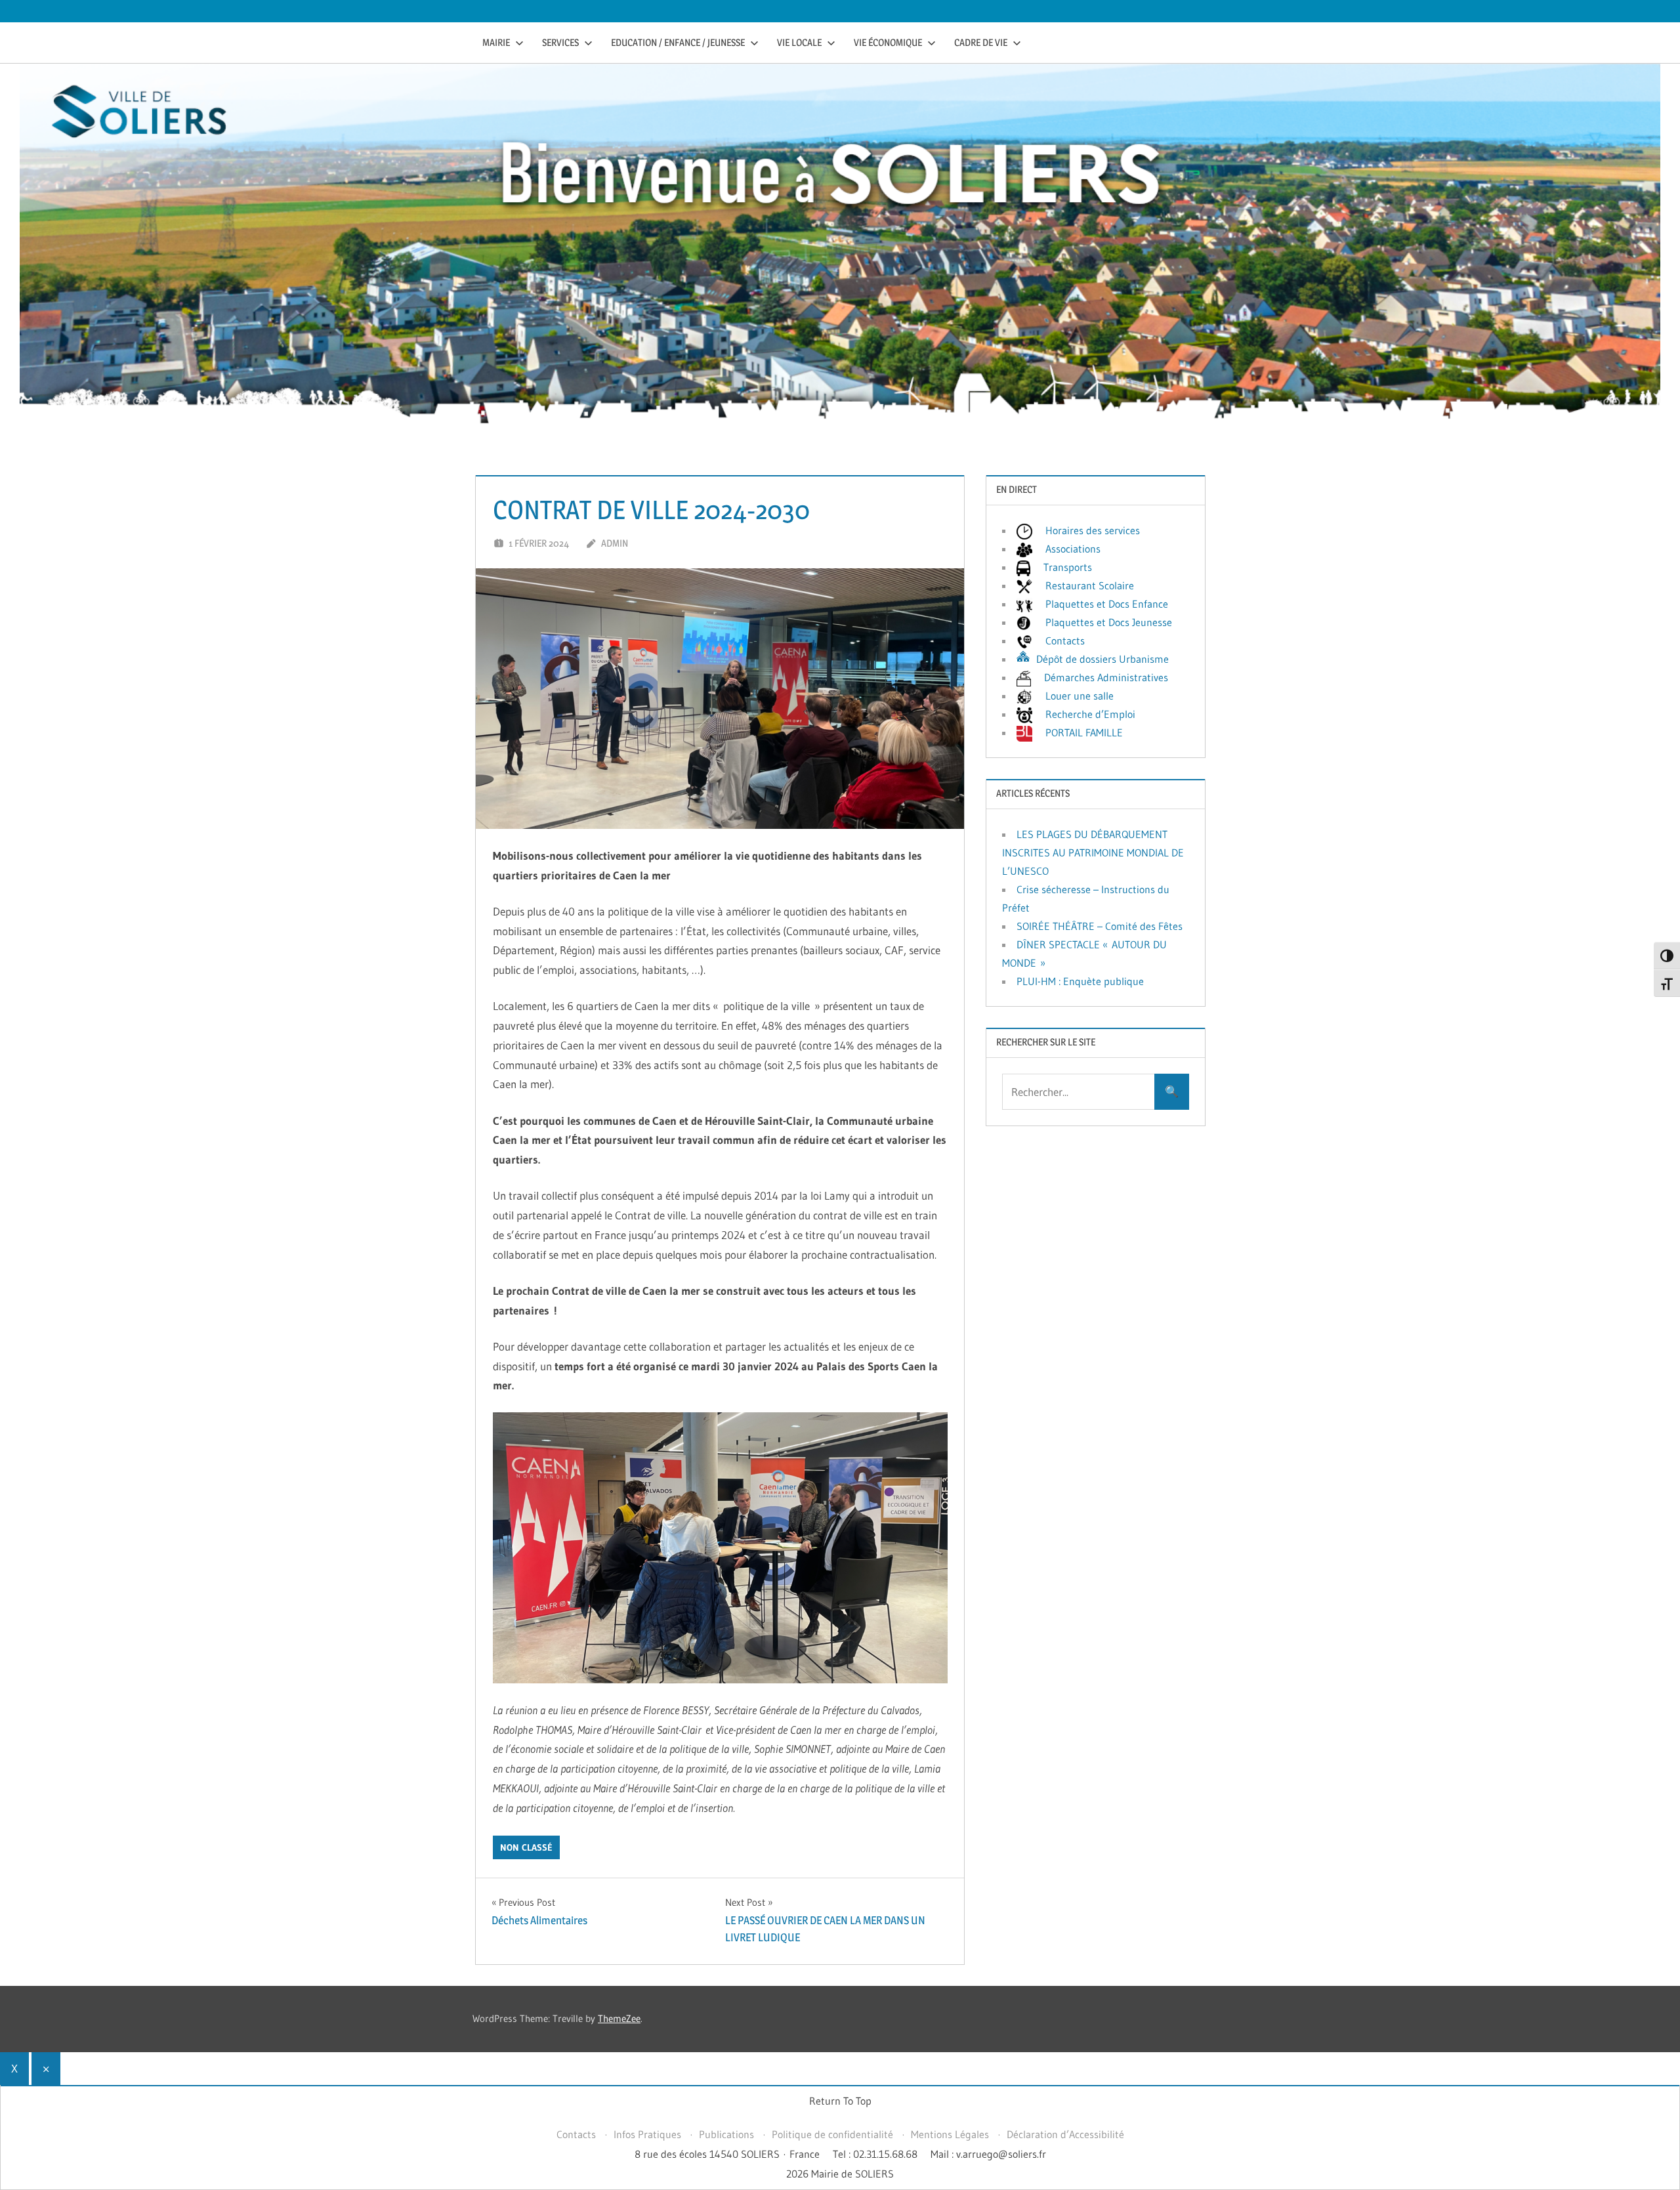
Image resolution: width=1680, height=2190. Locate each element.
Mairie (496, 42)
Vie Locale (799, 42)
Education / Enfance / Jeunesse (678, 42)
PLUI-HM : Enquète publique (1080, 981)
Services (560, 42)
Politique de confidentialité (832, 2134)
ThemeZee (619, 2018)
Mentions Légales (950, 2134)
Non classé (526, 1847)
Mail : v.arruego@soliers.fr (988, 2154)
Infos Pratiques (647, 2134)
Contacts (576, 2134)
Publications (726, 2134)
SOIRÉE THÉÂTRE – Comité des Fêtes (1100, 926)
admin (615, 543)
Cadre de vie (981, 42)
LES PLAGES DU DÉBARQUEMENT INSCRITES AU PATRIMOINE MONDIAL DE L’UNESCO (1093, 853)
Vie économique (888, 42)
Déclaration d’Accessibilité (1065, 2134)
